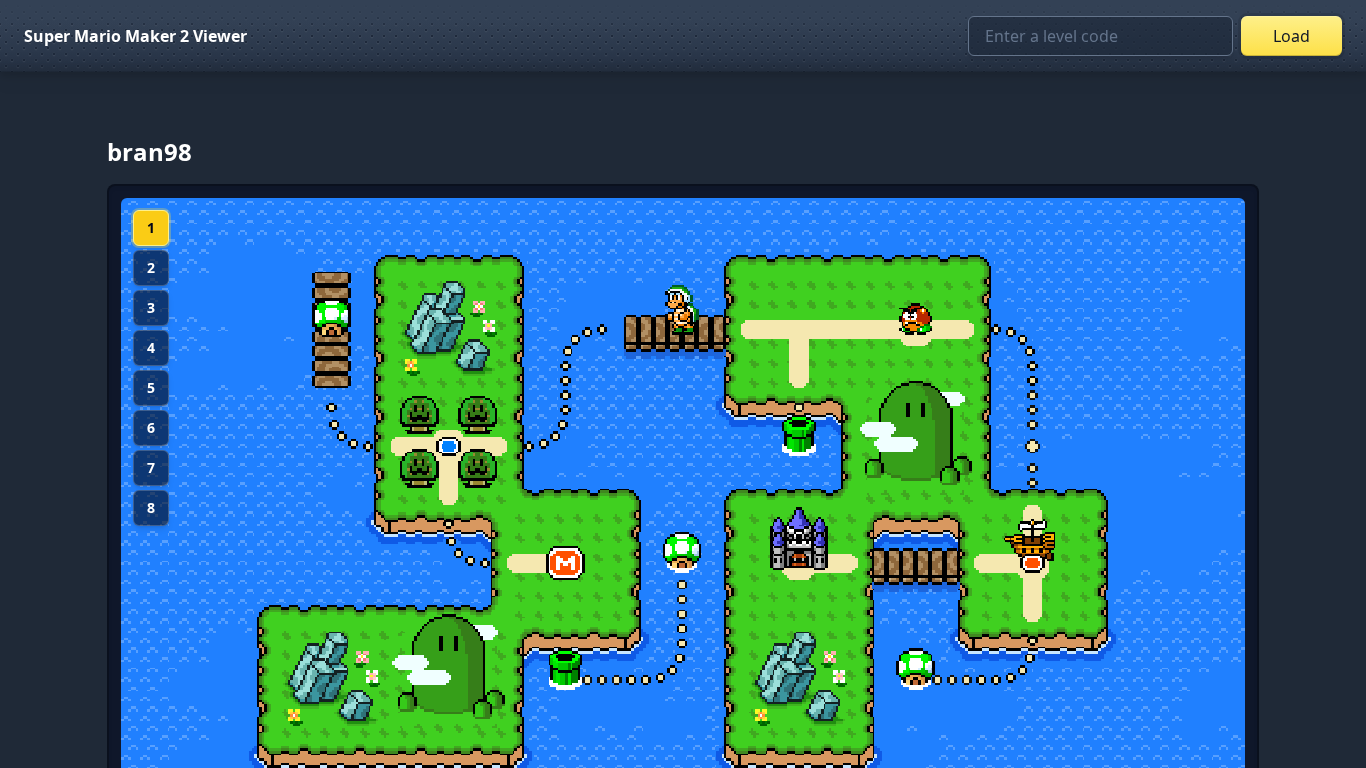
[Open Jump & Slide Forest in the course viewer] (449, 447)
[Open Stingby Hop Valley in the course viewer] (916, 318)
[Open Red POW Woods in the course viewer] (682, 310)
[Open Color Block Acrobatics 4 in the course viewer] (1033, 543)
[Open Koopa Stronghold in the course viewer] (799, 534)
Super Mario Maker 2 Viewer (135, 36)
